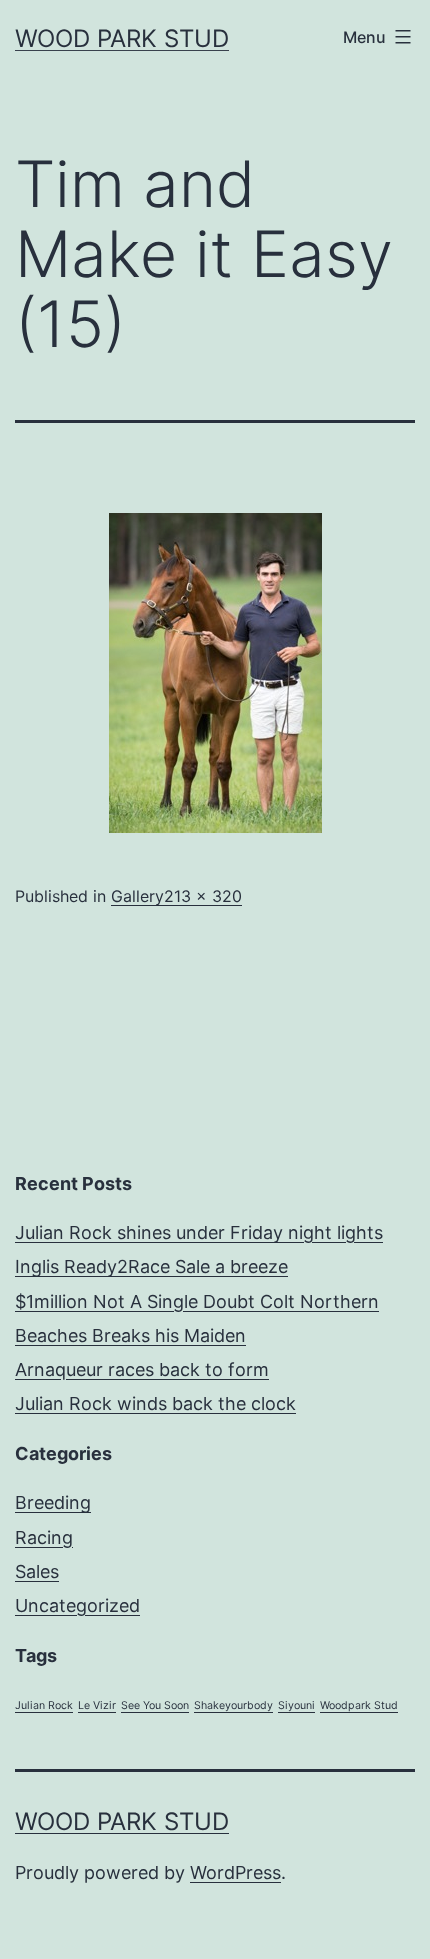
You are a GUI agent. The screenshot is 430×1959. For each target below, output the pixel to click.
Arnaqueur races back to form (142, 1369)
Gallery (137, 896)
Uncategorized (77, 1605)
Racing (44, 1537)
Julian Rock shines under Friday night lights (199, 1232)
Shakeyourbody (233, 1705)
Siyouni (296, 1705)
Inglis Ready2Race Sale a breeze (151, 1266)
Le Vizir (97, 1705)
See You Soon (155, 1705)
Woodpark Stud (359, 1705)
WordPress (235, 1872)
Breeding (53, 1502)
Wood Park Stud (122, 38)
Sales (37, 1571)
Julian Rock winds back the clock (155, 1403)
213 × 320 (203, 896)
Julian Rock (44, 1705)
